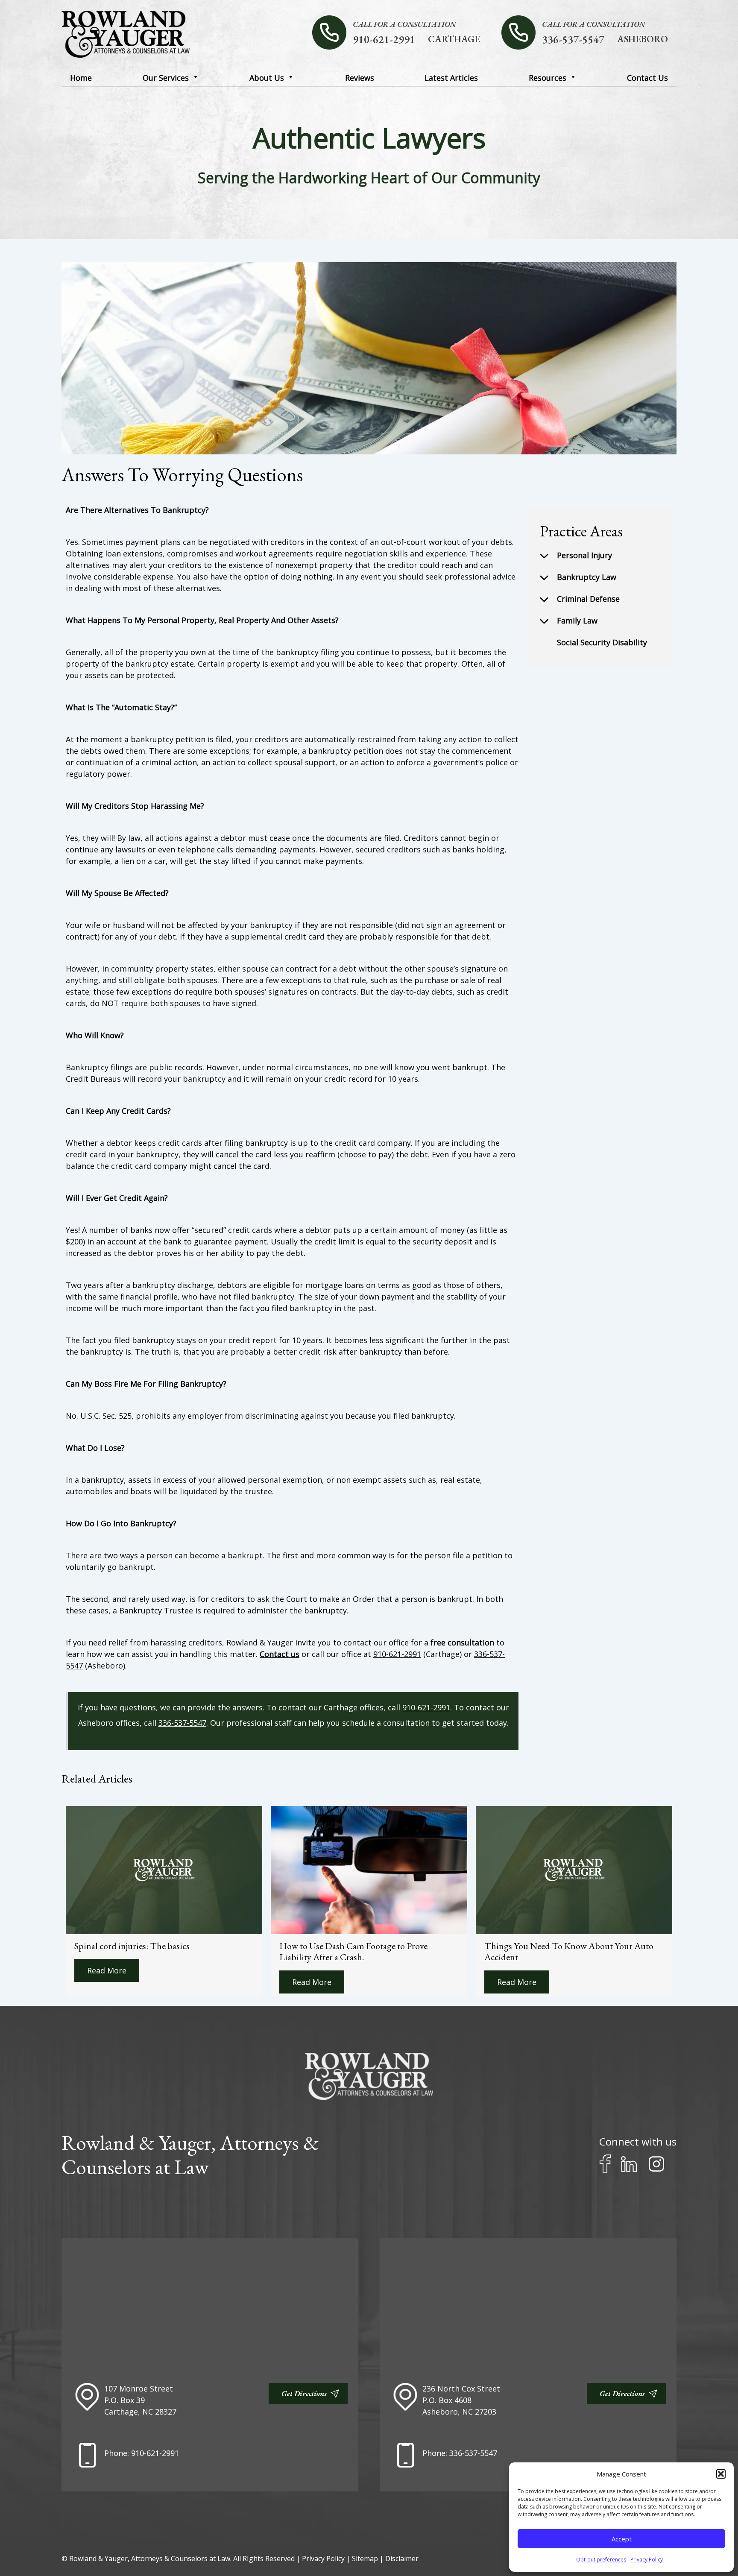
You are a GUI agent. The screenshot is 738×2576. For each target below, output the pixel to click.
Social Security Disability (602, 642)
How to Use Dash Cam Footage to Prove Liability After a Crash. (353, 1951)
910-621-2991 (384, 39)
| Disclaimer (399, 2558)
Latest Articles (451, 78)
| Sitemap (363, 2558)
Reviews (360, 78)
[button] (721, 2474)
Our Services (166, 78)
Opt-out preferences (601, 2560)
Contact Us (647, 78)
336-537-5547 (573, 39)
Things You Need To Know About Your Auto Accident (569, 1951)
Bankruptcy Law (587, 577)
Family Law (577, 621)
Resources (548, 78)
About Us (267, 78)
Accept (622, 2539)
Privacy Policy (647, 2560)
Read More (107, 1970)
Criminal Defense (588, 599)
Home (81, 78)
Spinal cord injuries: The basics (132, 1946)
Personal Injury (584, 555)
